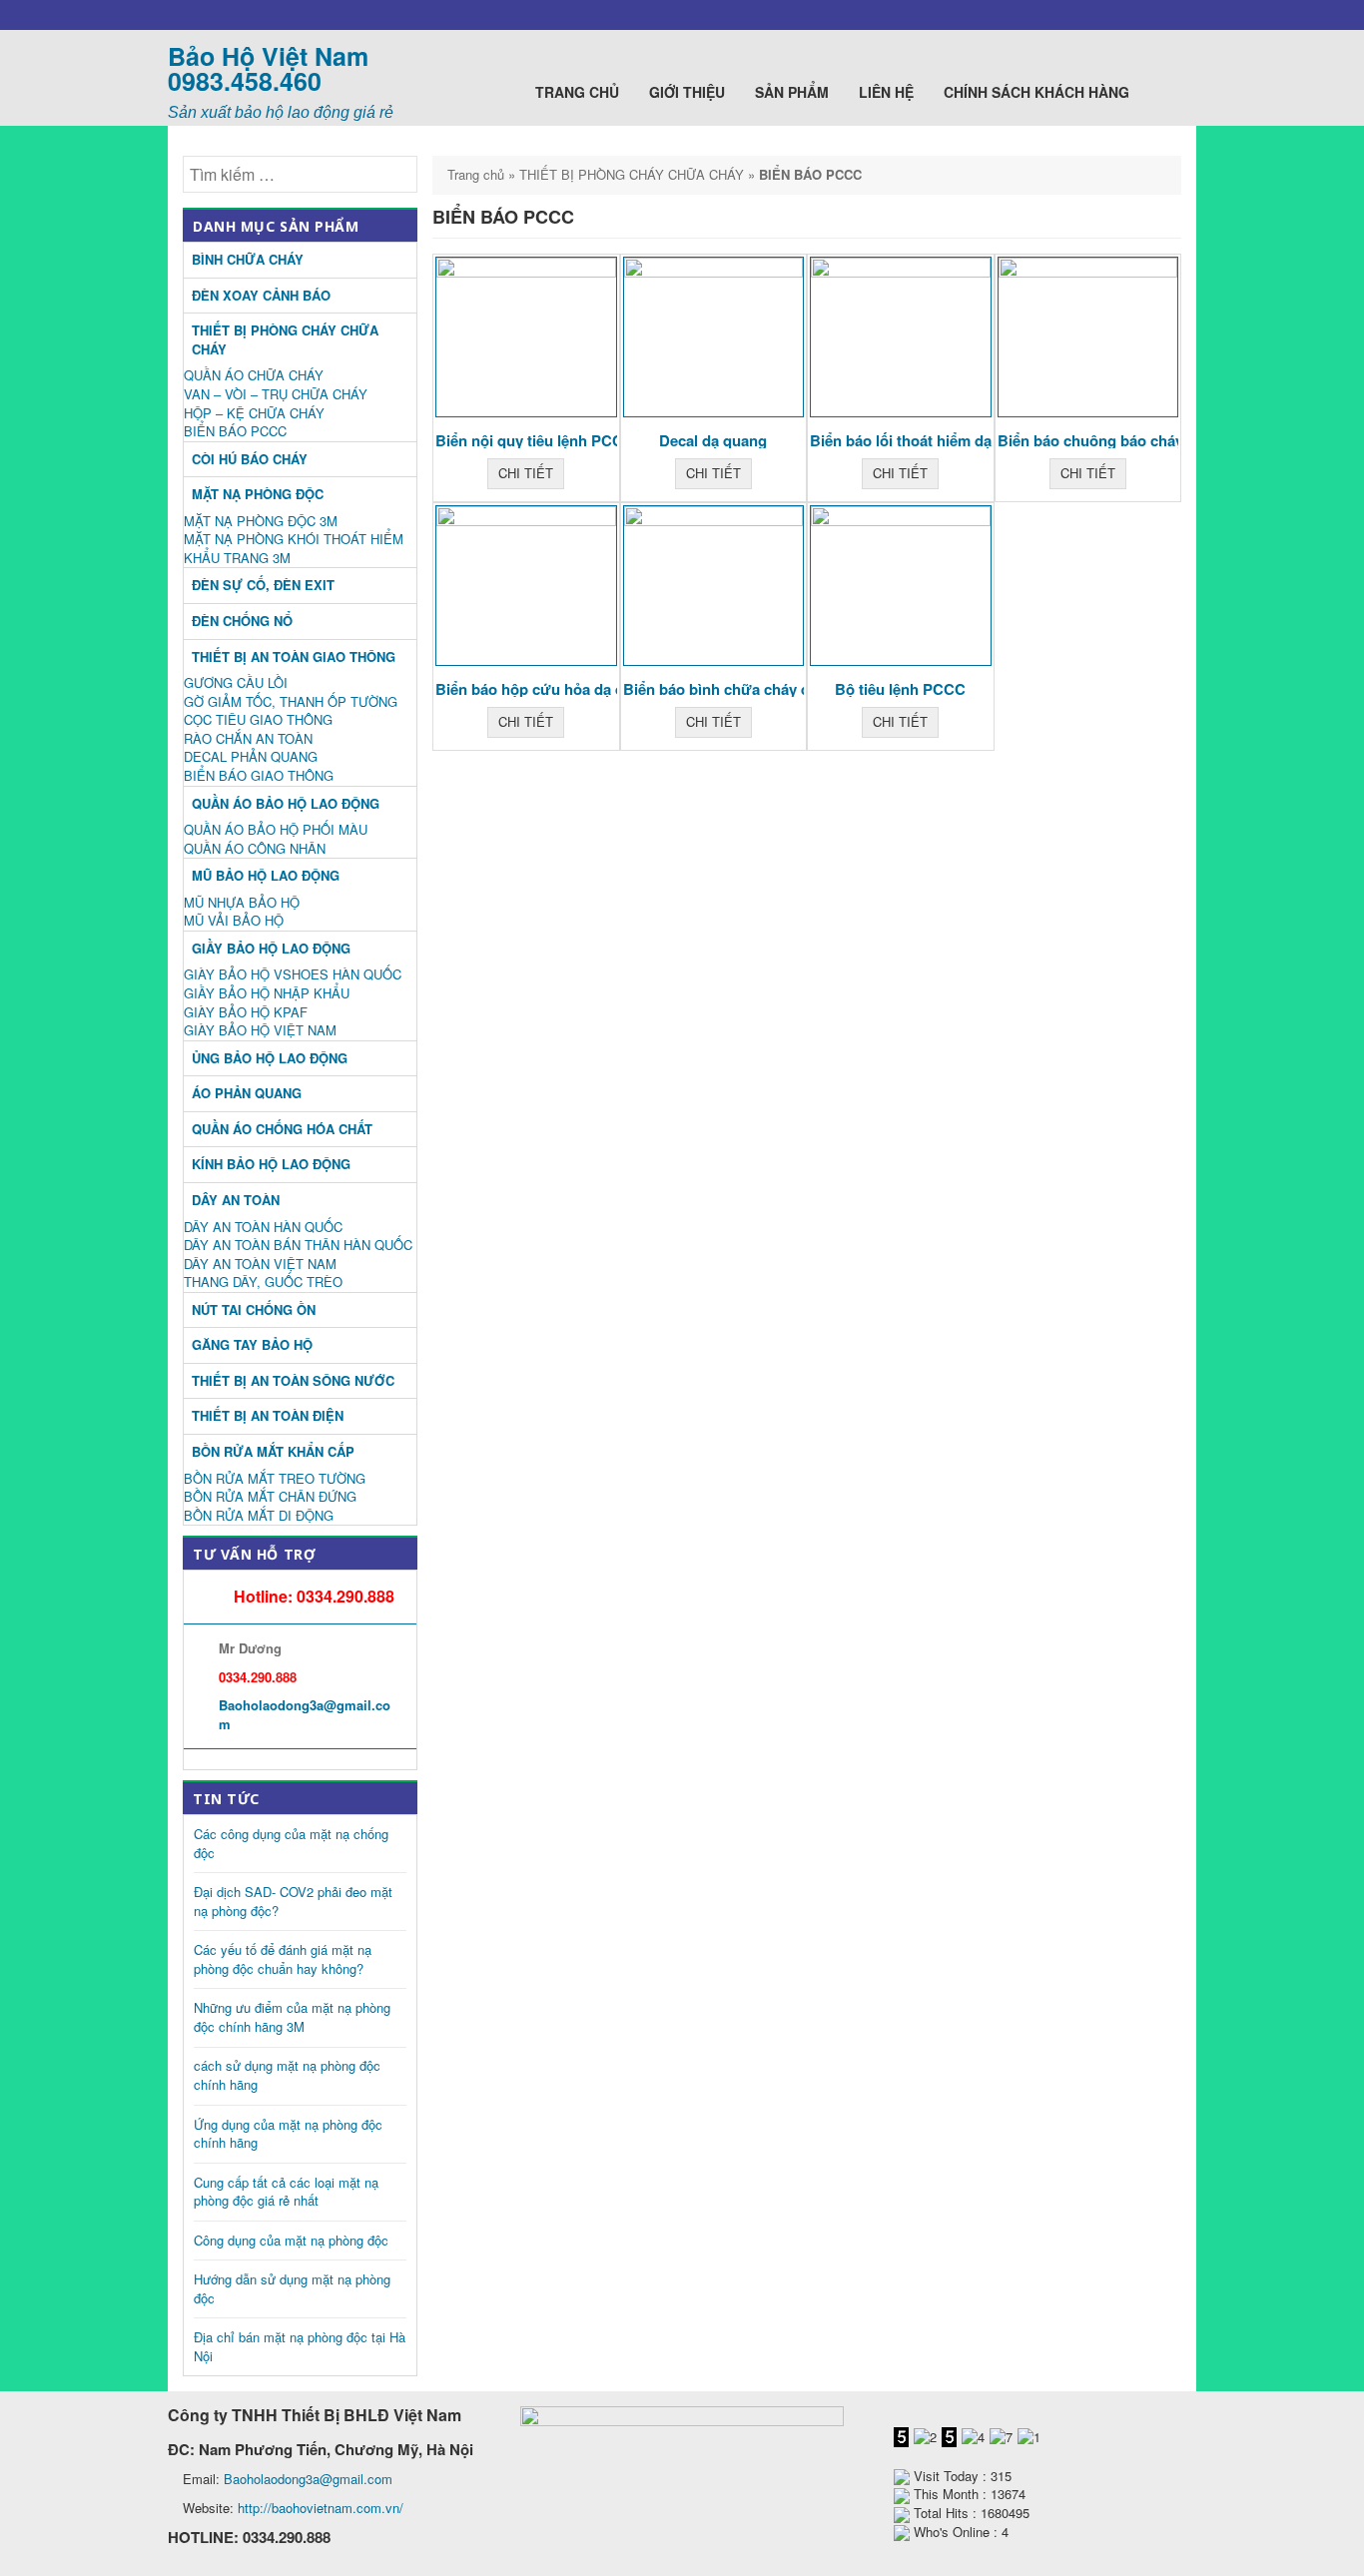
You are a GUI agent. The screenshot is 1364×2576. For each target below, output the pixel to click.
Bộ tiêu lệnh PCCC (900, 689)
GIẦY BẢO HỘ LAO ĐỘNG (271, 948)
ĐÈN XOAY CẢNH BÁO (261, 295)
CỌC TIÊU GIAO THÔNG (258, 719)
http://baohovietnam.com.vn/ (321, 2508)
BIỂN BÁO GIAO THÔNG (259, 775)
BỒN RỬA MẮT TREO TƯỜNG (275, 1478)
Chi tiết (526, 473)
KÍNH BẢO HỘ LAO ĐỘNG (271, 1164)
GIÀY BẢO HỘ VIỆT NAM (260, 1030)
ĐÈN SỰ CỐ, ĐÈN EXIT (263, 585)
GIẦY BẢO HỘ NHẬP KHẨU (267, 993)
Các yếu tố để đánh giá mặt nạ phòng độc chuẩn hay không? (283, 1959)
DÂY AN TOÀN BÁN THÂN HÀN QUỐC (298, 1245)
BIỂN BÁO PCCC (235, 431)
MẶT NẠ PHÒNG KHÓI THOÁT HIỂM (294, 539)
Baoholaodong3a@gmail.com (305, 1714)
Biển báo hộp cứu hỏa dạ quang (547, 689)
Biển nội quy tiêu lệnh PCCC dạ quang (569, 440)
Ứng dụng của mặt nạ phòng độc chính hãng (288, 2134)
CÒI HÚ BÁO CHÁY (250, 459)
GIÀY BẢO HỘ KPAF (246, 1012)
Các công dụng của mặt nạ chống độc (291, 1843)
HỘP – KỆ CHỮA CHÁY (254, 413)
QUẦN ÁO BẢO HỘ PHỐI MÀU (276, 829)
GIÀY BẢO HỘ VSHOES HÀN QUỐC (293, 974)
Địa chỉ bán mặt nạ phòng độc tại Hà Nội (300, 2346)
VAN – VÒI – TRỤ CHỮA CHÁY (276, 394)
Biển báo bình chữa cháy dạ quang (744, 689)
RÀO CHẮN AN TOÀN (248, 738)
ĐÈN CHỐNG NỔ (242, 621)
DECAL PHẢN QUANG (251, 756)
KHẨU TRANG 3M (237, 558)
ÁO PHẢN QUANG (247, 1093)
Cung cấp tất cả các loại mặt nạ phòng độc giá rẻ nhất (286, 2192)
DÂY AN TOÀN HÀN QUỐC (263, 1227)
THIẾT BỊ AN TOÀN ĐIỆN (268, 1415)
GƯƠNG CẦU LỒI (236, 682)
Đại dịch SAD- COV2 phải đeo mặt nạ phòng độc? (293, 1901)
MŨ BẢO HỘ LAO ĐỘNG (266, 875)
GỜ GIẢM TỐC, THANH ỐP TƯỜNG (291, 701)
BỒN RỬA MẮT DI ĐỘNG (259, 1515)
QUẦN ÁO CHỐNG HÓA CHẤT (282, 1129)
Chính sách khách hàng (1038, 92)
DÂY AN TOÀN (236, 1200)
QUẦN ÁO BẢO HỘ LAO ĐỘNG (286, 803)
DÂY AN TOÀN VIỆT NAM (260, 1264)
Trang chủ (577, 92)
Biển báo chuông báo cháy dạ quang (1125, 440)
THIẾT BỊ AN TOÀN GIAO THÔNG (294, 656)
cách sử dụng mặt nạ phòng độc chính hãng (287, 2075)
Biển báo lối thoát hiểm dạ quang (925, 440)
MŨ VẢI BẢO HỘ (234, 920)
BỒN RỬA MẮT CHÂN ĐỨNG (270, 1496)
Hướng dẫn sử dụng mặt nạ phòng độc (292, 2288)
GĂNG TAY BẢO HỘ (252, 1344)
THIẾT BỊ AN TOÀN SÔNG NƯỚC (293, 1380)
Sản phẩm (792, 92)
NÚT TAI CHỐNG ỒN (254, 1309)
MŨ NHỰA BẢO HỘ (242, 902)
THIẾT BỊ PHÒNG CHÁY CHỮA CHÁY (632, 174)
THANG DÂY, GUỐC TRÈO (263, 1282)
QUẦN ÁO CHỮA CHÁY (254, 375)
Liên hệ (886, 92)
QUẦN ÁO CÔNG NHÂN (255, 848)
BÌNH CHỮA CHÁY (248, 259)
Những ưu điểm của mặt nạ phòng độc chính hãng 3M (292, 2017)
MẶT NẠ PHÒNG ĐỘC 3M (261, 521)
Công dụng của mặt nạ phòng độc (291, 2240)
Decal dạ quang (713, 440)
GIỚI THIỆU (687, 92)
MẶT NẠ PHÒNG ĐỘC (258, 494)
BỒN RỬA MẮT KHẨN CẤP (273, 1451)
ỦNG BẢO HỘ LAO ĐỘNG (270, 1058)
